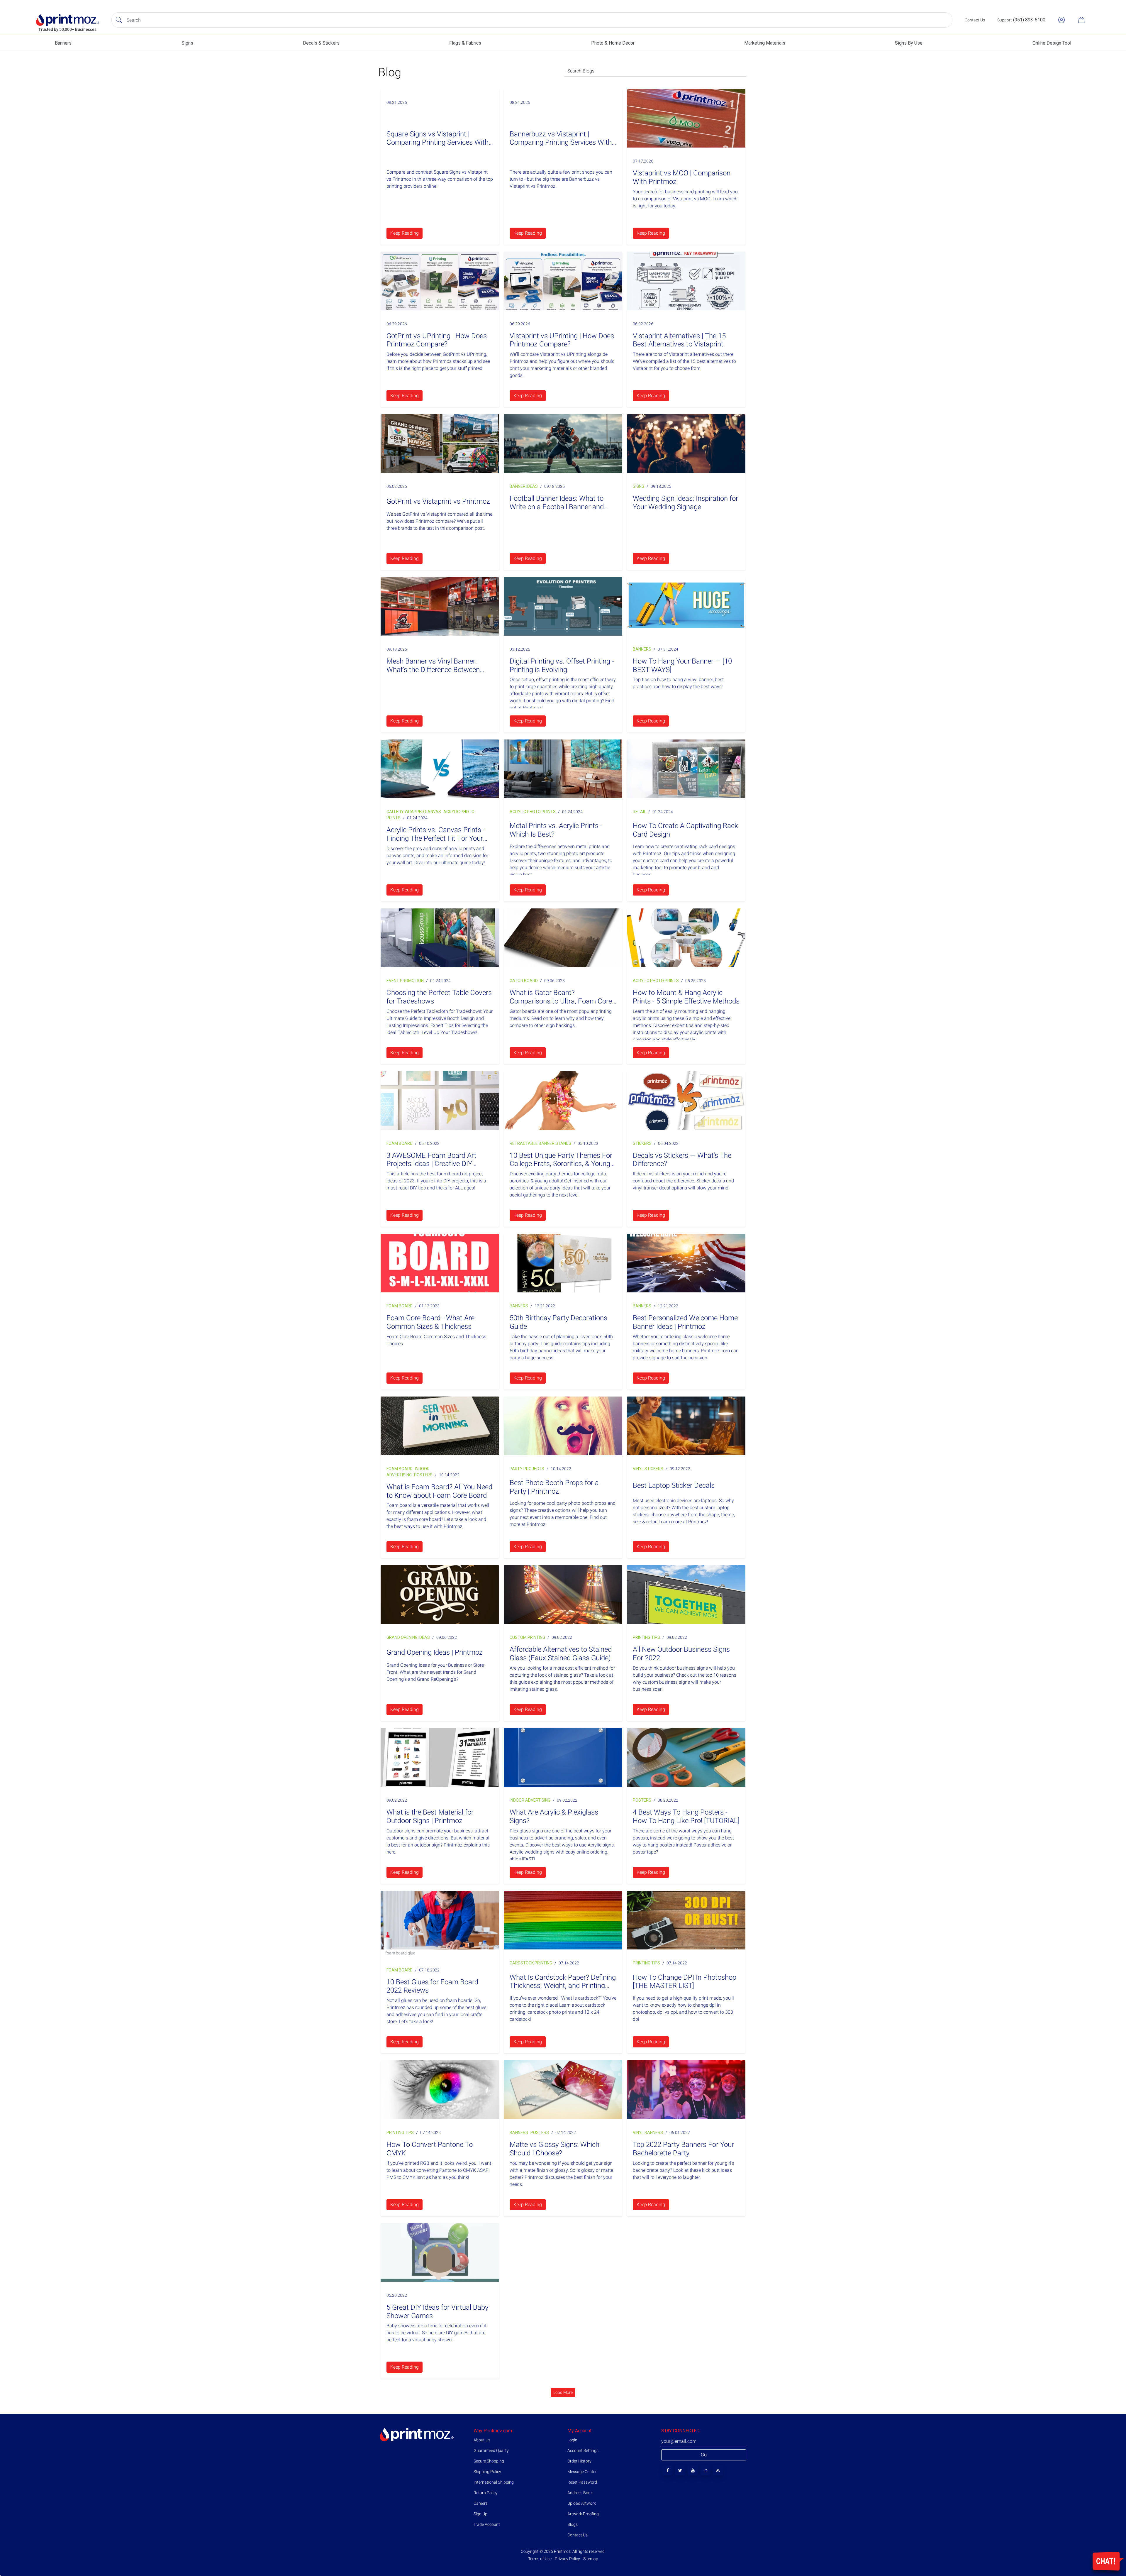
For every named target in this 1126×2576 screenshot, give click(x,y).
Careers (481, 2503)
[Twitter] (680, 2470)
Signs (187, 43)
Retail (639, 812)
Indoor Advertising (530, 1800)
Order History (579, 2461)
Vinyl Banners (648, 2132)
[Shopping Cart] (1081, 20)
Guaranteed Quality (491, 2450)
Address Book (580, 2493)
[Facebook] (668, 2470)
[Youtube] (693, 2470)
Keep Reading (405, 233)
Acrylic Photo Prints (533, 812)
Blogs (573, 2524)
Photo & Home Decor (613, 43)
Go (704, 2455)
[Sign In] (1061, 20)
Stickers (642, 1143)
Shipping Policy (487, 2472)
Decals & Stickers (321, 43)
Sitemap (590, 2559)
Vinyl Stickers (648, 1469)
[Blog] (718, 2470)
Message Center (582, 2472)
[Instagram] (705, 2470)
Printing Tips (646, 1637)
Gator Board (524, 981)
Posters (423, 1475)
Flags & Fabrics (465, 43)
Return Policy (486, 2493)
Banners (63, 43)
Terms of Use (540, 2559)
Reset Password (582, 2482)
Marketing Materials (765, 43)
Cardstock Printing (531, 1963)
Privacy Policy (567, 2559)
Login (572, 2440)
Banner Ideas (524, 486)
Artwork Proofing (583, 2514)
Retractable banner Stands (540, 1143)
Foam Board (400, 1143)
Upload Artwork (582, 2503)
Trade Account (487, 2524)
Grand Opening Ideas (408, 1637)
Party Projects (527, 1469)
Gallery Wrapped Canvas (414, 812)
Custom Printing (527, 1637)
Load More (563, 2392)
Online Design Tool (1052, 43)
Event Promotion (405, 981)
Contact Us (578, 2535)
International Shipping (494, 2482)
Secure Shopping (489, 2461)
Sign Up (480, 2514)
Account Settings (583, 2450)
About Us (482, 2440)
